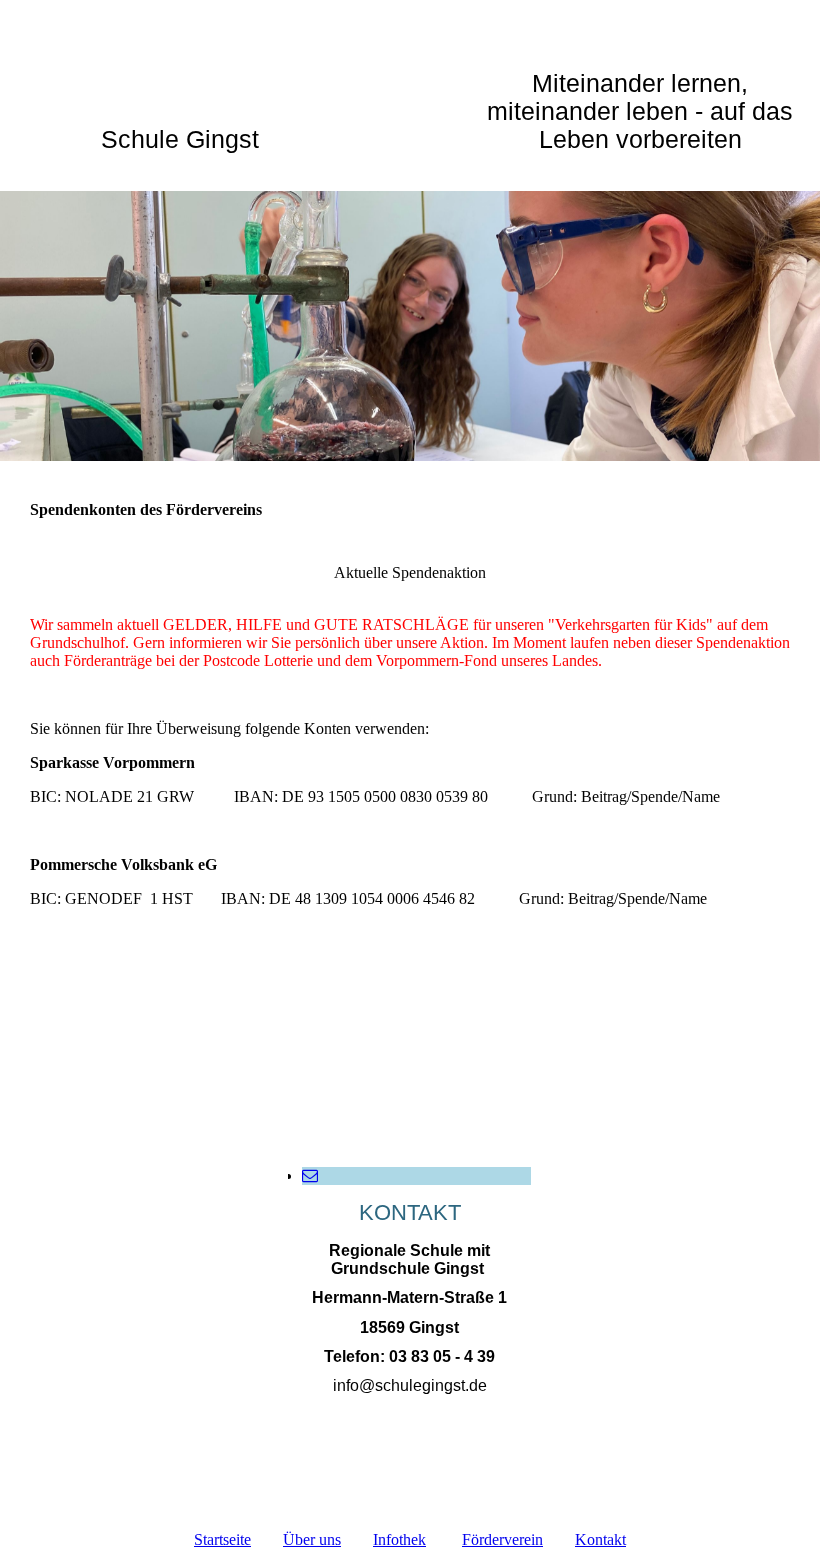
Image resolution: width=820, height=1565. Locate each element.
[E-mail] (310, 1175)
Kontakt (600, 1539)
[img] (410, 326)
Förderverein (502, 1539)
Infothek (399, 1539)
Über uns (312, 1539)
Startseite (222, 1539)
